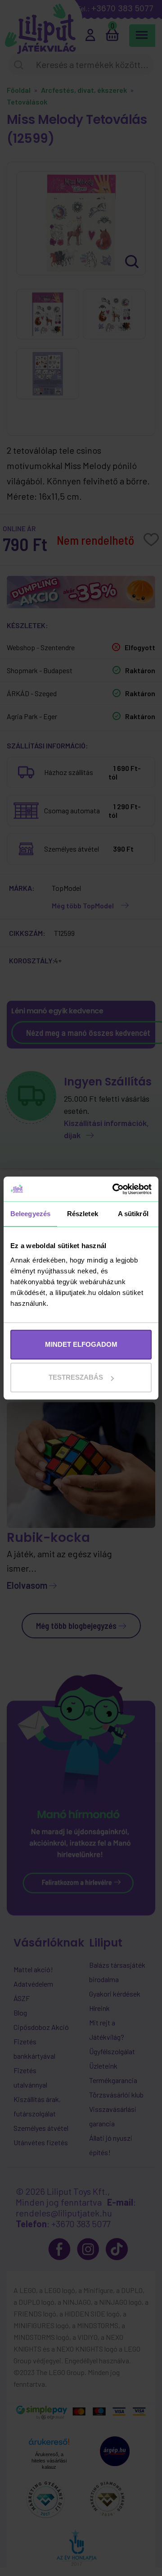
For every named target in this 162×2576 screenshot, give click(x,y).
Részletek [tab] (83, 1214)
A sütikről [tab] (133, 1214)
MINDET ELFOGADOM (81, 1344)
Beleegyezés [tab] (30, 1214)
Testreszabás (76, 1377)
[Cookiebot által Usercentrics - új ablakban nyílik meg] (114, 1189)
